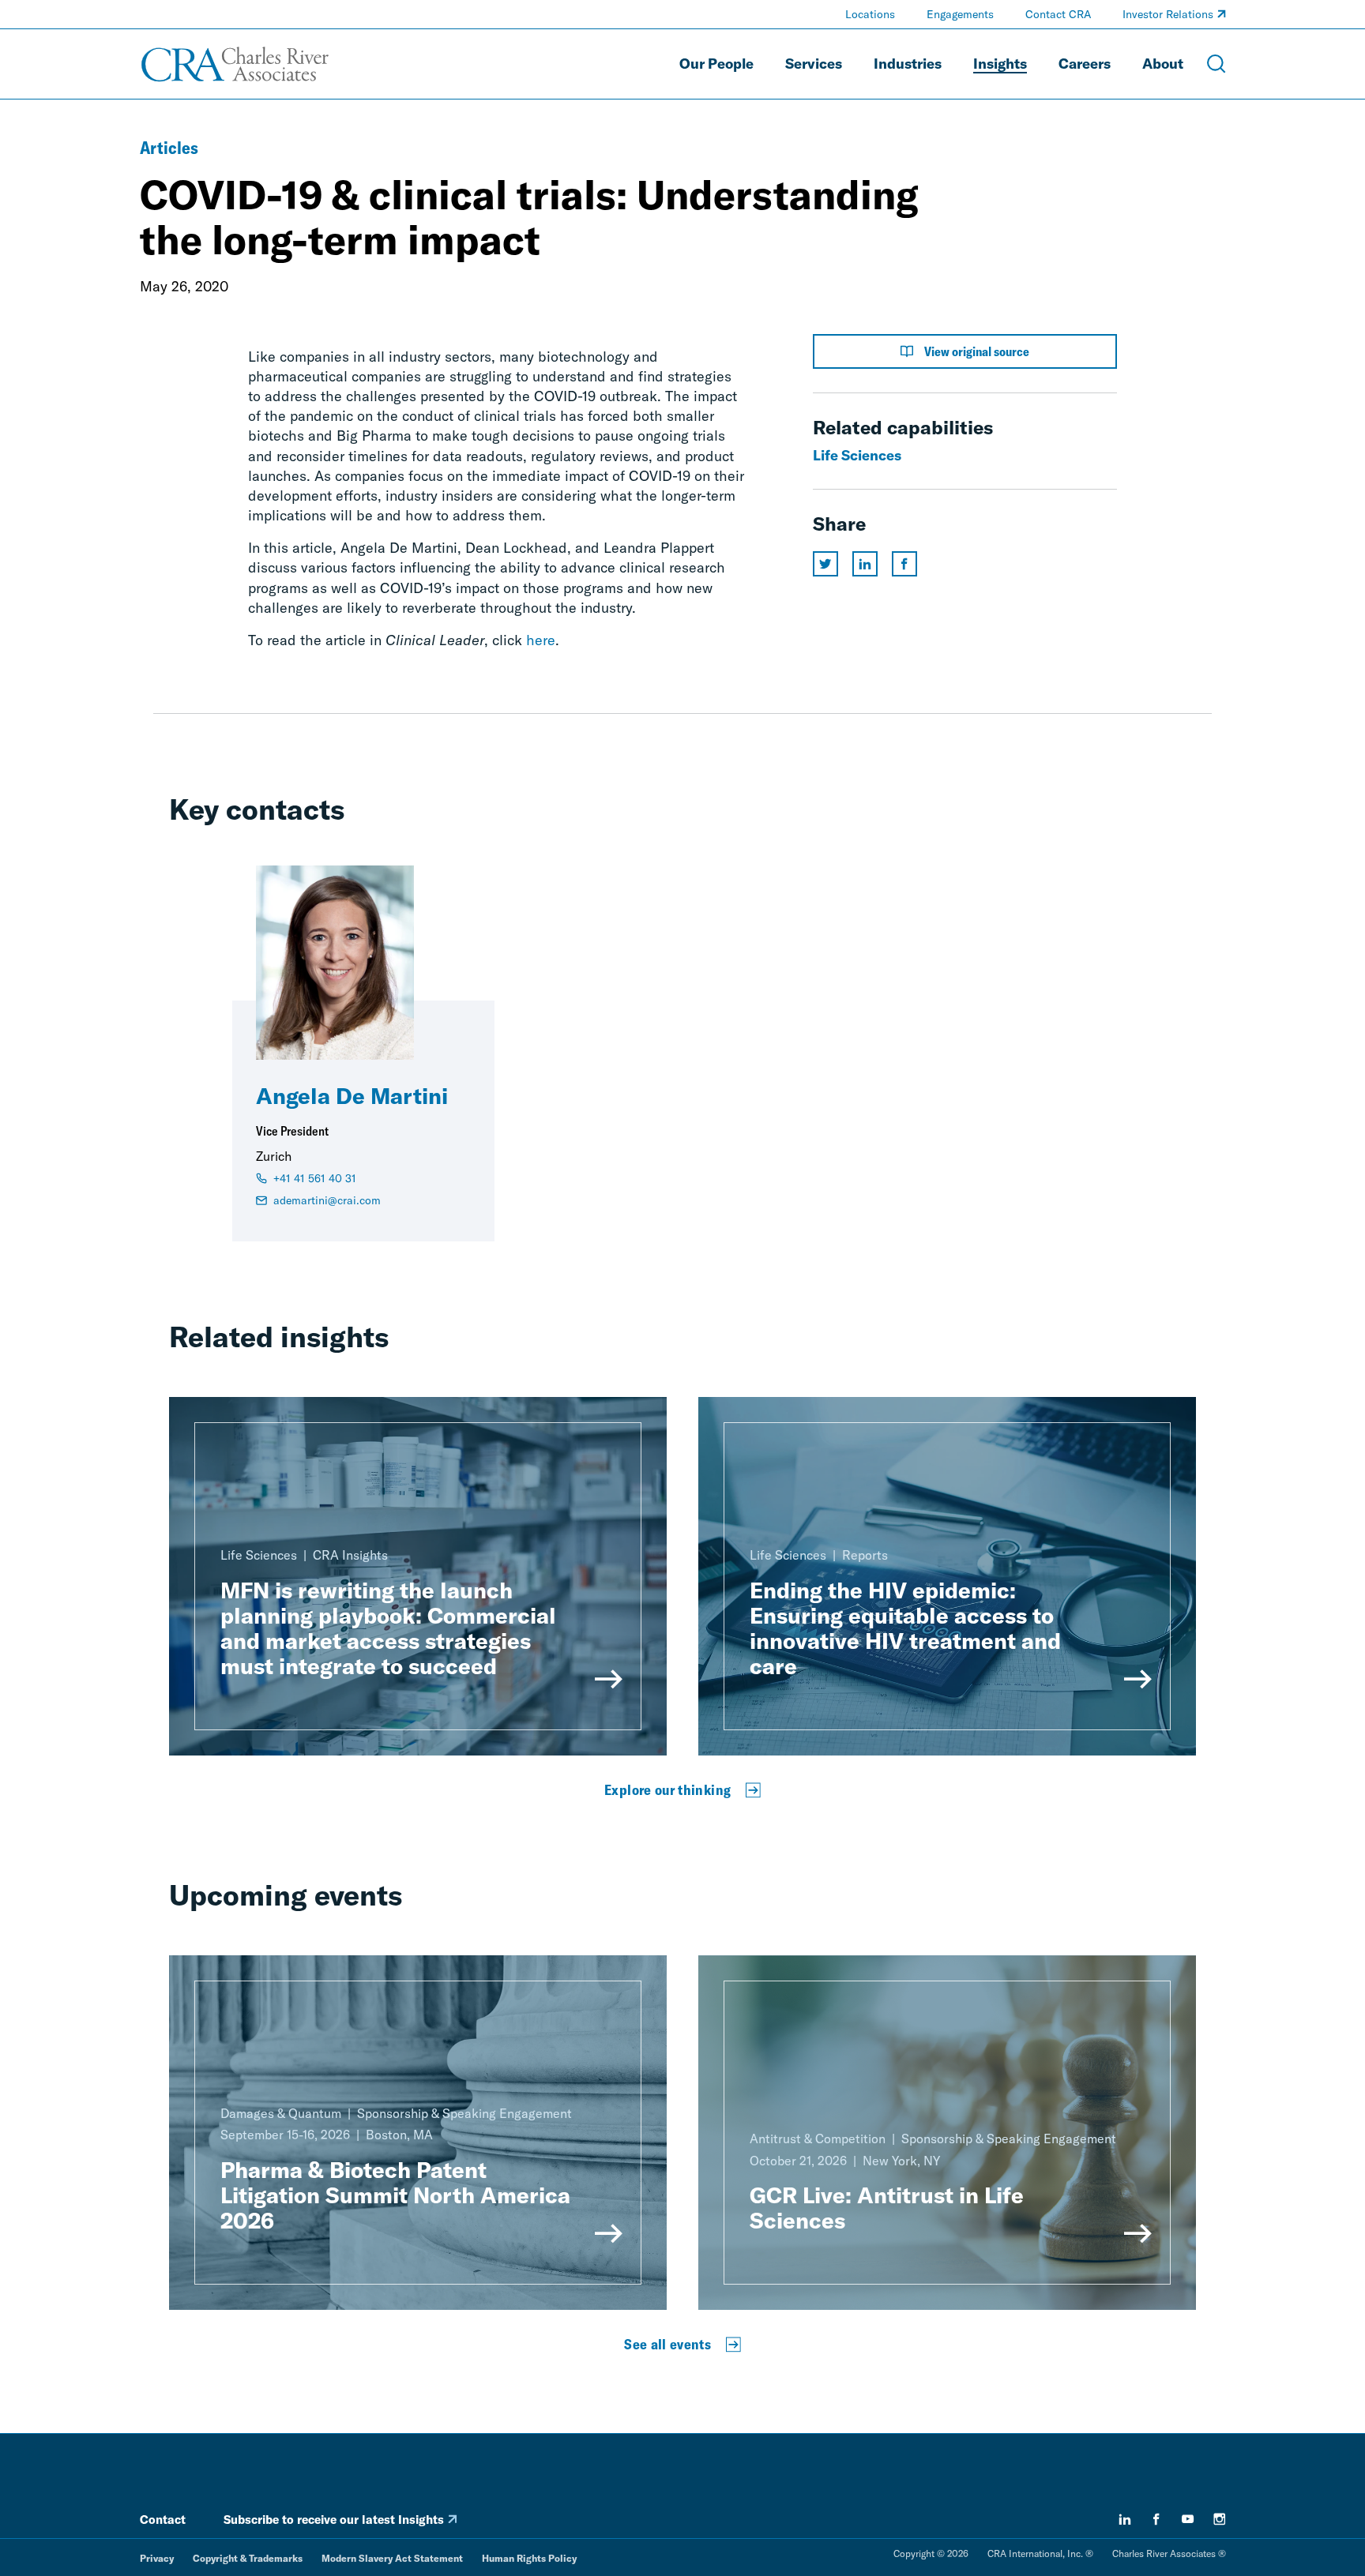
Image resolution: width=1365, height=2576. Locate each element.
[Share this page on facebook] (904, 564)
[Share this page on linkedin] (865, 564)
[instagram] (1220, 2519)
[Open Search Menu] (1216, 64)
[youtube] (1188, 2519)
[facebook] (1156, 2519)
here (541, 640)
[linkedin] (1125, 2519)
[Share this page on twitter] (825, 564)
